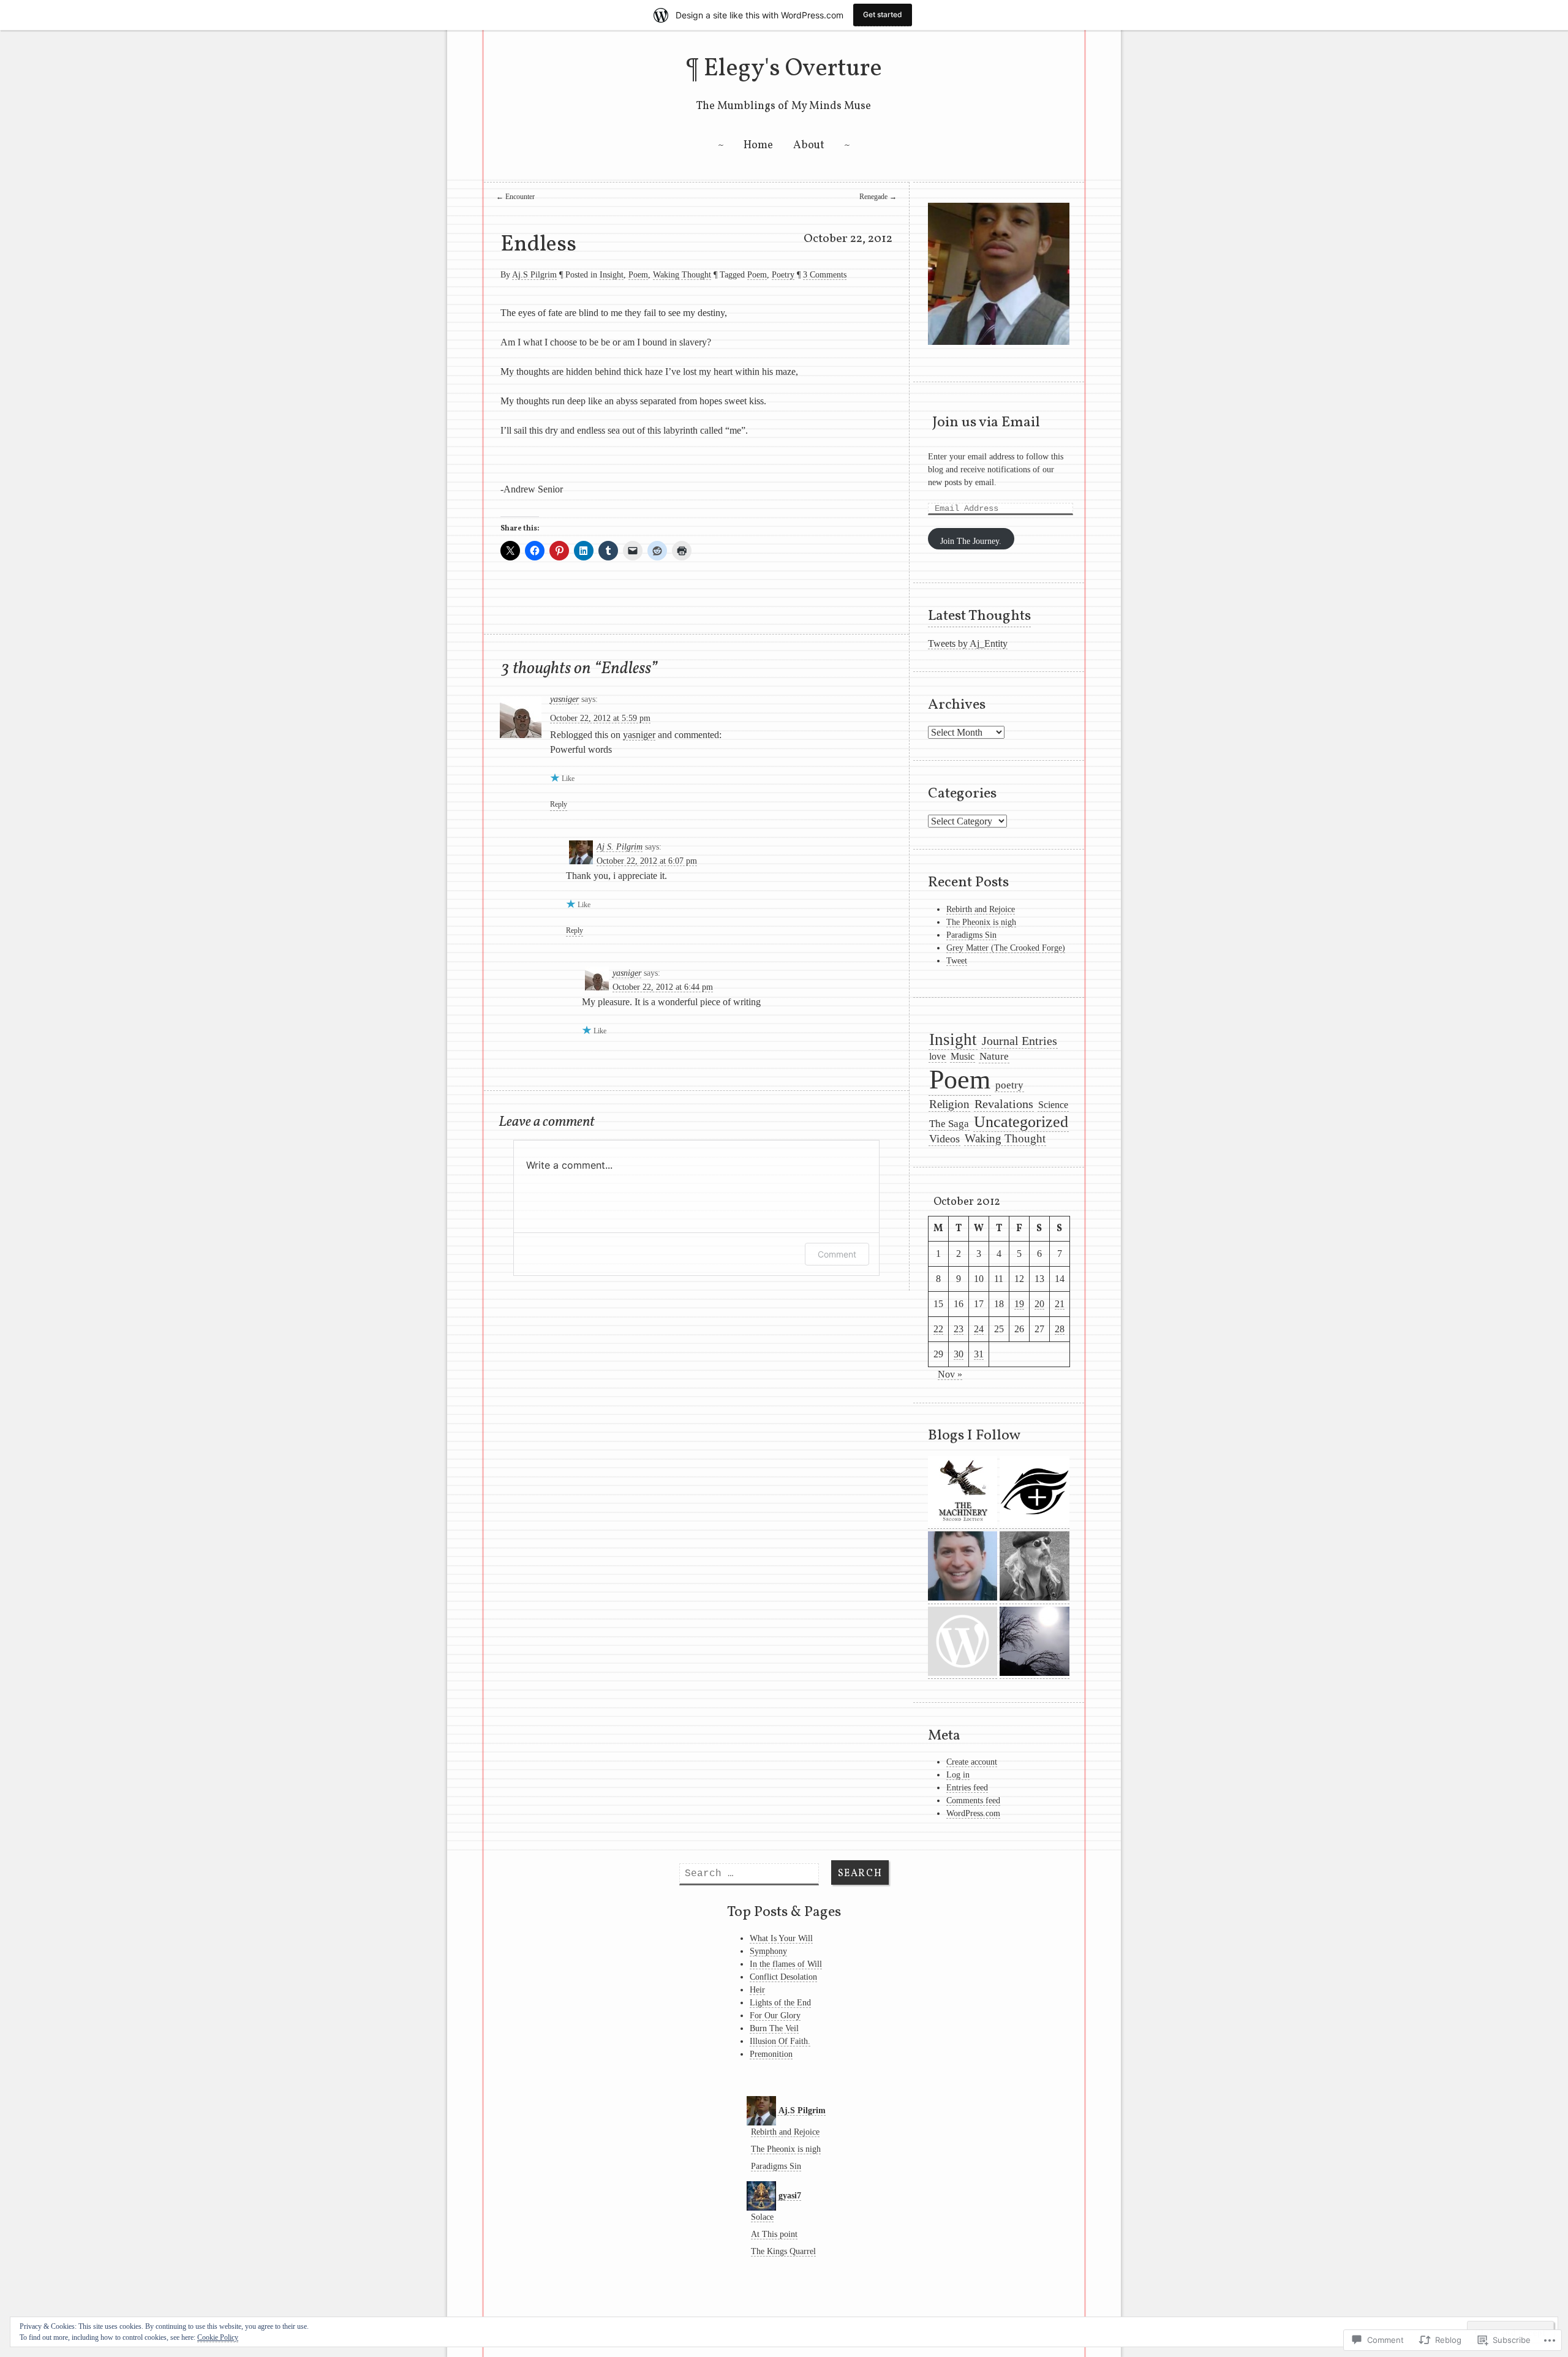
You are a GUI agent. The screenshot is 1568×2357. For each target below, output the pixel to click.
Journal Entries (1020, 1041)
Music (963, 1056)
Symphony (768, 1951)
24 (979, 1329)
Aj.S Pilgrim (534, 275)
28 (1060, 1329)
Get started (883, 14)
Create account (972, 1762)
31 (979, 1354)
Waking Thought (682, 275)
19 (1019, 1304)
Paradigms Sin (971, 935)
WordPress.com (973, 1813)
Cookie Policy (218, 2337)
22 (938, 1329)
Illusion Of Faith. (780, 2041)
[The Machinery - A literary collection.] (963, 1492)
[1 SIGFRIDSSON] (1035, 1643)
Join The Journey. (971, 541)
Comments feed (973, 1801)
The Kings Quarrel (783, 2251)
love (937, 1056)
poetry (1009, 1085)
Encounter (515, 197)
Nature (994, 1056)
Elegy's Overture (793, 69)
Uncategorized (1021, 1122)
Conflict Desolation (783, 1977)
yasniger (564, 699)
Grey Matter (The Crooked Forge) (1006, 948)
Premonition (771, 2054)
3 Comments (825, 275)
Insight (612, 275)
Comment (837, 1254)
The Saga (949, 1124)
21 (1060, 1304)
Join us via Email (986, 423)
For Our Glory (775, 2016)
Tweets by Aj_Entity (968, 643)
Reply (559, 804)
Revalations (1004, 1104)
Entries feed (967, 1788)
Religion (949, 1104)
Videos (944, 1139)
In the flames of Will (786, 1964)
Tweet (957, 961)
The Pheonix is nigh (981, 922)
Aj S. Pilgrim (620, 847)
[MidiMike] (1035, 1568)
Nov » (950, 1374)
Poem (638, 275)
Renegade (878, 197)
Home (758, 145)
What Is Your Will (781, 1938)
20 (1039, 1304)
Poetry (783, 275)
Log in (958, 1775)
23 (959, 1329)
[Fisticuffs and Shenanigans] (963, 1643)
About (809, 145)
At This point (774, 2234)
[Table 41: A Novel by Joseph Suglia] (963, 1568)
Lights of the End (780, 2003)
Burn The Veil (774, 2028)
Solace (762, 2217)
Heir (757, 1990)
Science (1053, 1105)
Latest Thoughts (979, 616)
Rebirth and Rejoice (981, 909)
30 (959, 1354)
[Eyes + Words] (1035, 1492)
